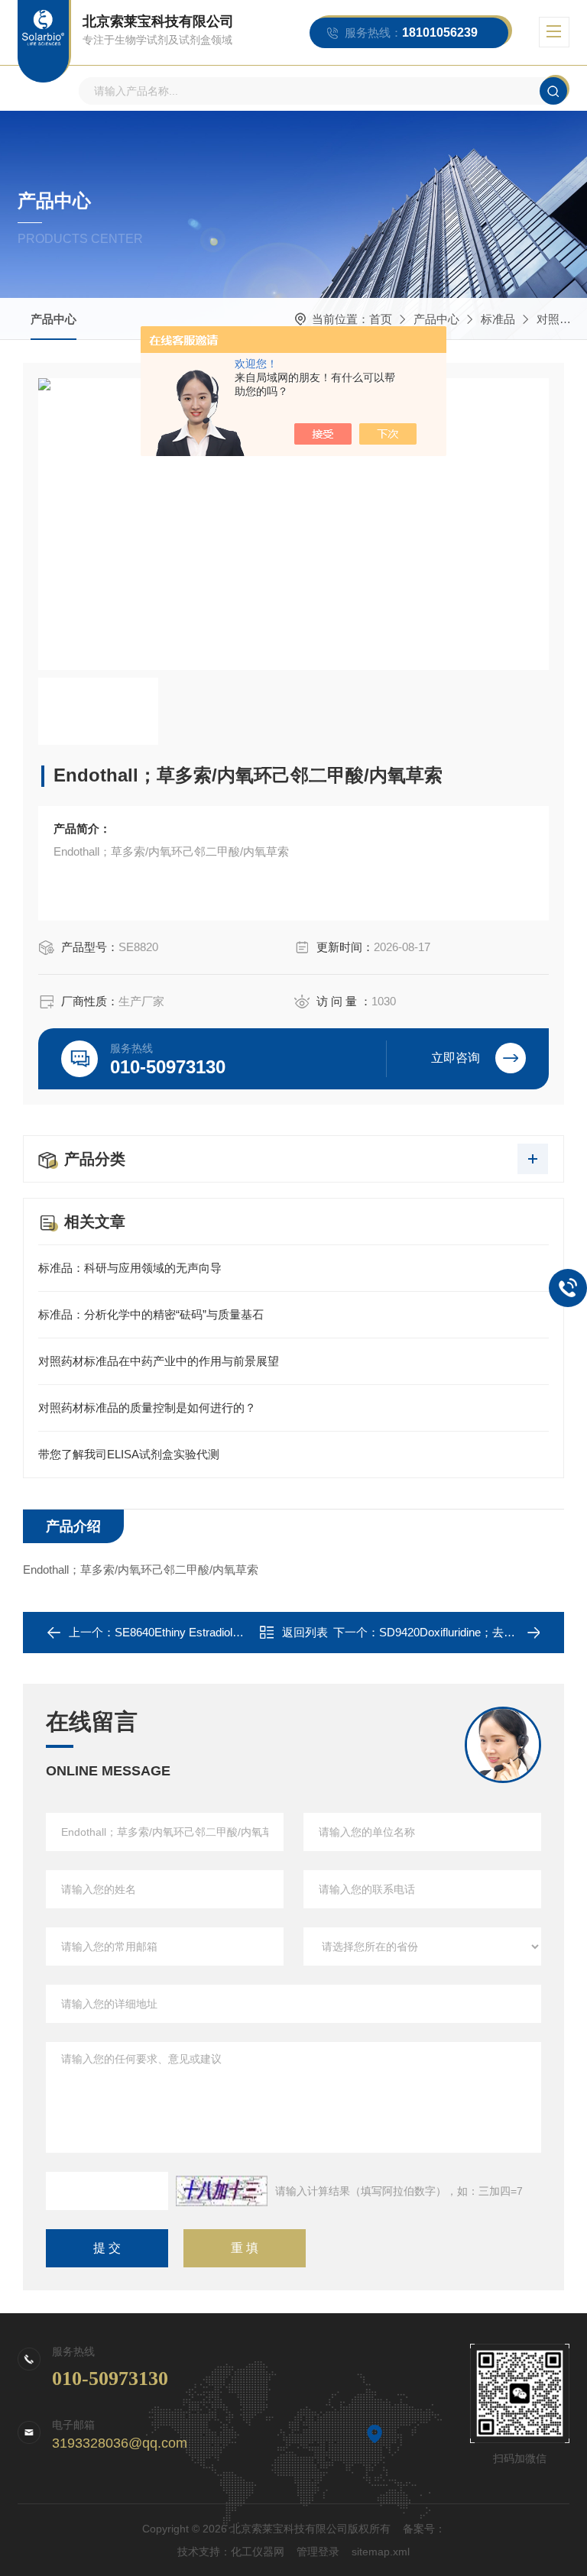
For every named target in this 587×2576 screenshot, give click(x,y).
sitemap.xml (381, 2552)
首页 (381, 319)
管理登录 (318, 2552)
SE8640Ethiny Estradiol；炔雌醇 (196, 1632)
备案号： (424, 2529)
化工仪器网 (258, 2552)
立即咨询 (456, 1058)
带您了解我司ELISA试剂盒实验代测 (129, 1454)
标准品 (498, 319)
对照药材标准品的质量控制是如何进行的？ (147, 1408)
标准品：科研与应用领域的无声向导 (130, 1268)
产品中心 (54, 319)
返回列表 (305, 1632)
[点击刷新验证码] (222, 2191)
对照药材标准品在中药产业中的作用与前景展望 (159, 1361)
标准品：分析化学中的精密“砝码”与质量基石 (151, 1314)
